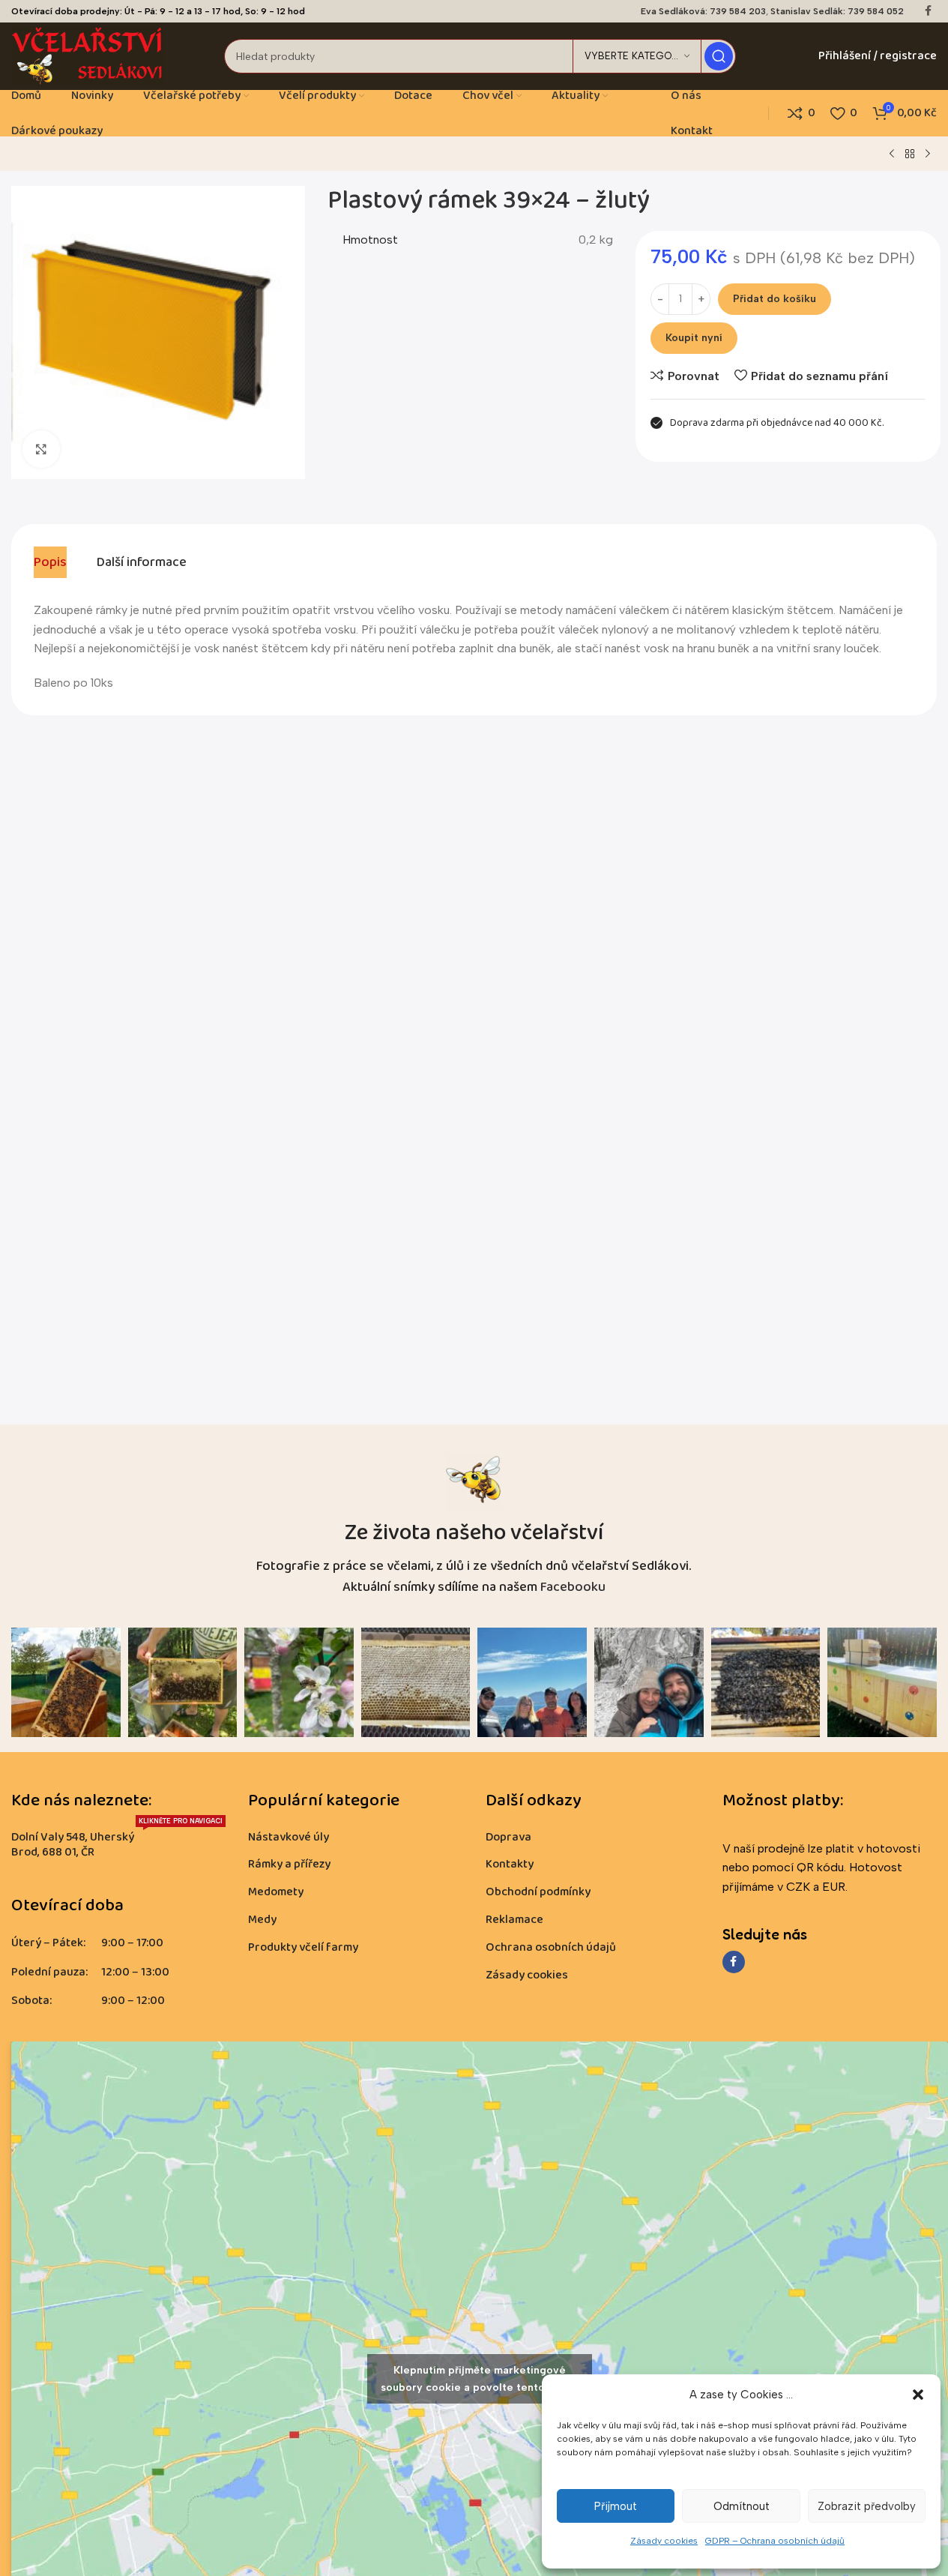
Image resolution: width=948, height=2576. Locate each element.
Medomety (276, 1892)
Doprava (508, 1837)
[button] (918, 2395)
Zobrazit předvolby (867, 2506)
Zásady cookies (664, 2541)
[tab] (50, 562)
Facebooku (573, 1587)
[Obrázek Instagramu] (66, 1682)
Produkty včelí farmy (303, 1947)
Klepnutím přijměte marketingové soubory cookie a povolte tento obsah (480, 2379)
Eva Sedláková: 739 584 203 (703, 11)
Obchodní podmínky (538, 1892)
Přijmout (616, 2506)
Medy (262, 1920)
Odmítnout (742, 2506)
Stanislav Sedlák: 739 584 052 (837, 11)
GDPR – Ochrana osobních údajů (775, 2541)
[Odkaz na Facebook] (928, 11)
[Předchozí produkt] (892, 154)
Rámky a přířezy (289, 1864)
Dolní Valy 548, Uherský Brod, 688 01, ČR (117, 1843)
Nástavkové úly (289, 1837)
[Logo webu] (88, 55)
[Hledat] (719, 56)
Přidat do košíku (775, 299)
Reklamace (514, 1920)
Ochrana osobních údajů (551, 1947)
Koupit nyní (694, 338)
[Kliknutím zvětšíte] (41, 449)
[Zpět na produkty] (910, 154)
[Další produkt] (928, 154)
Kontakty (510, 1864)
